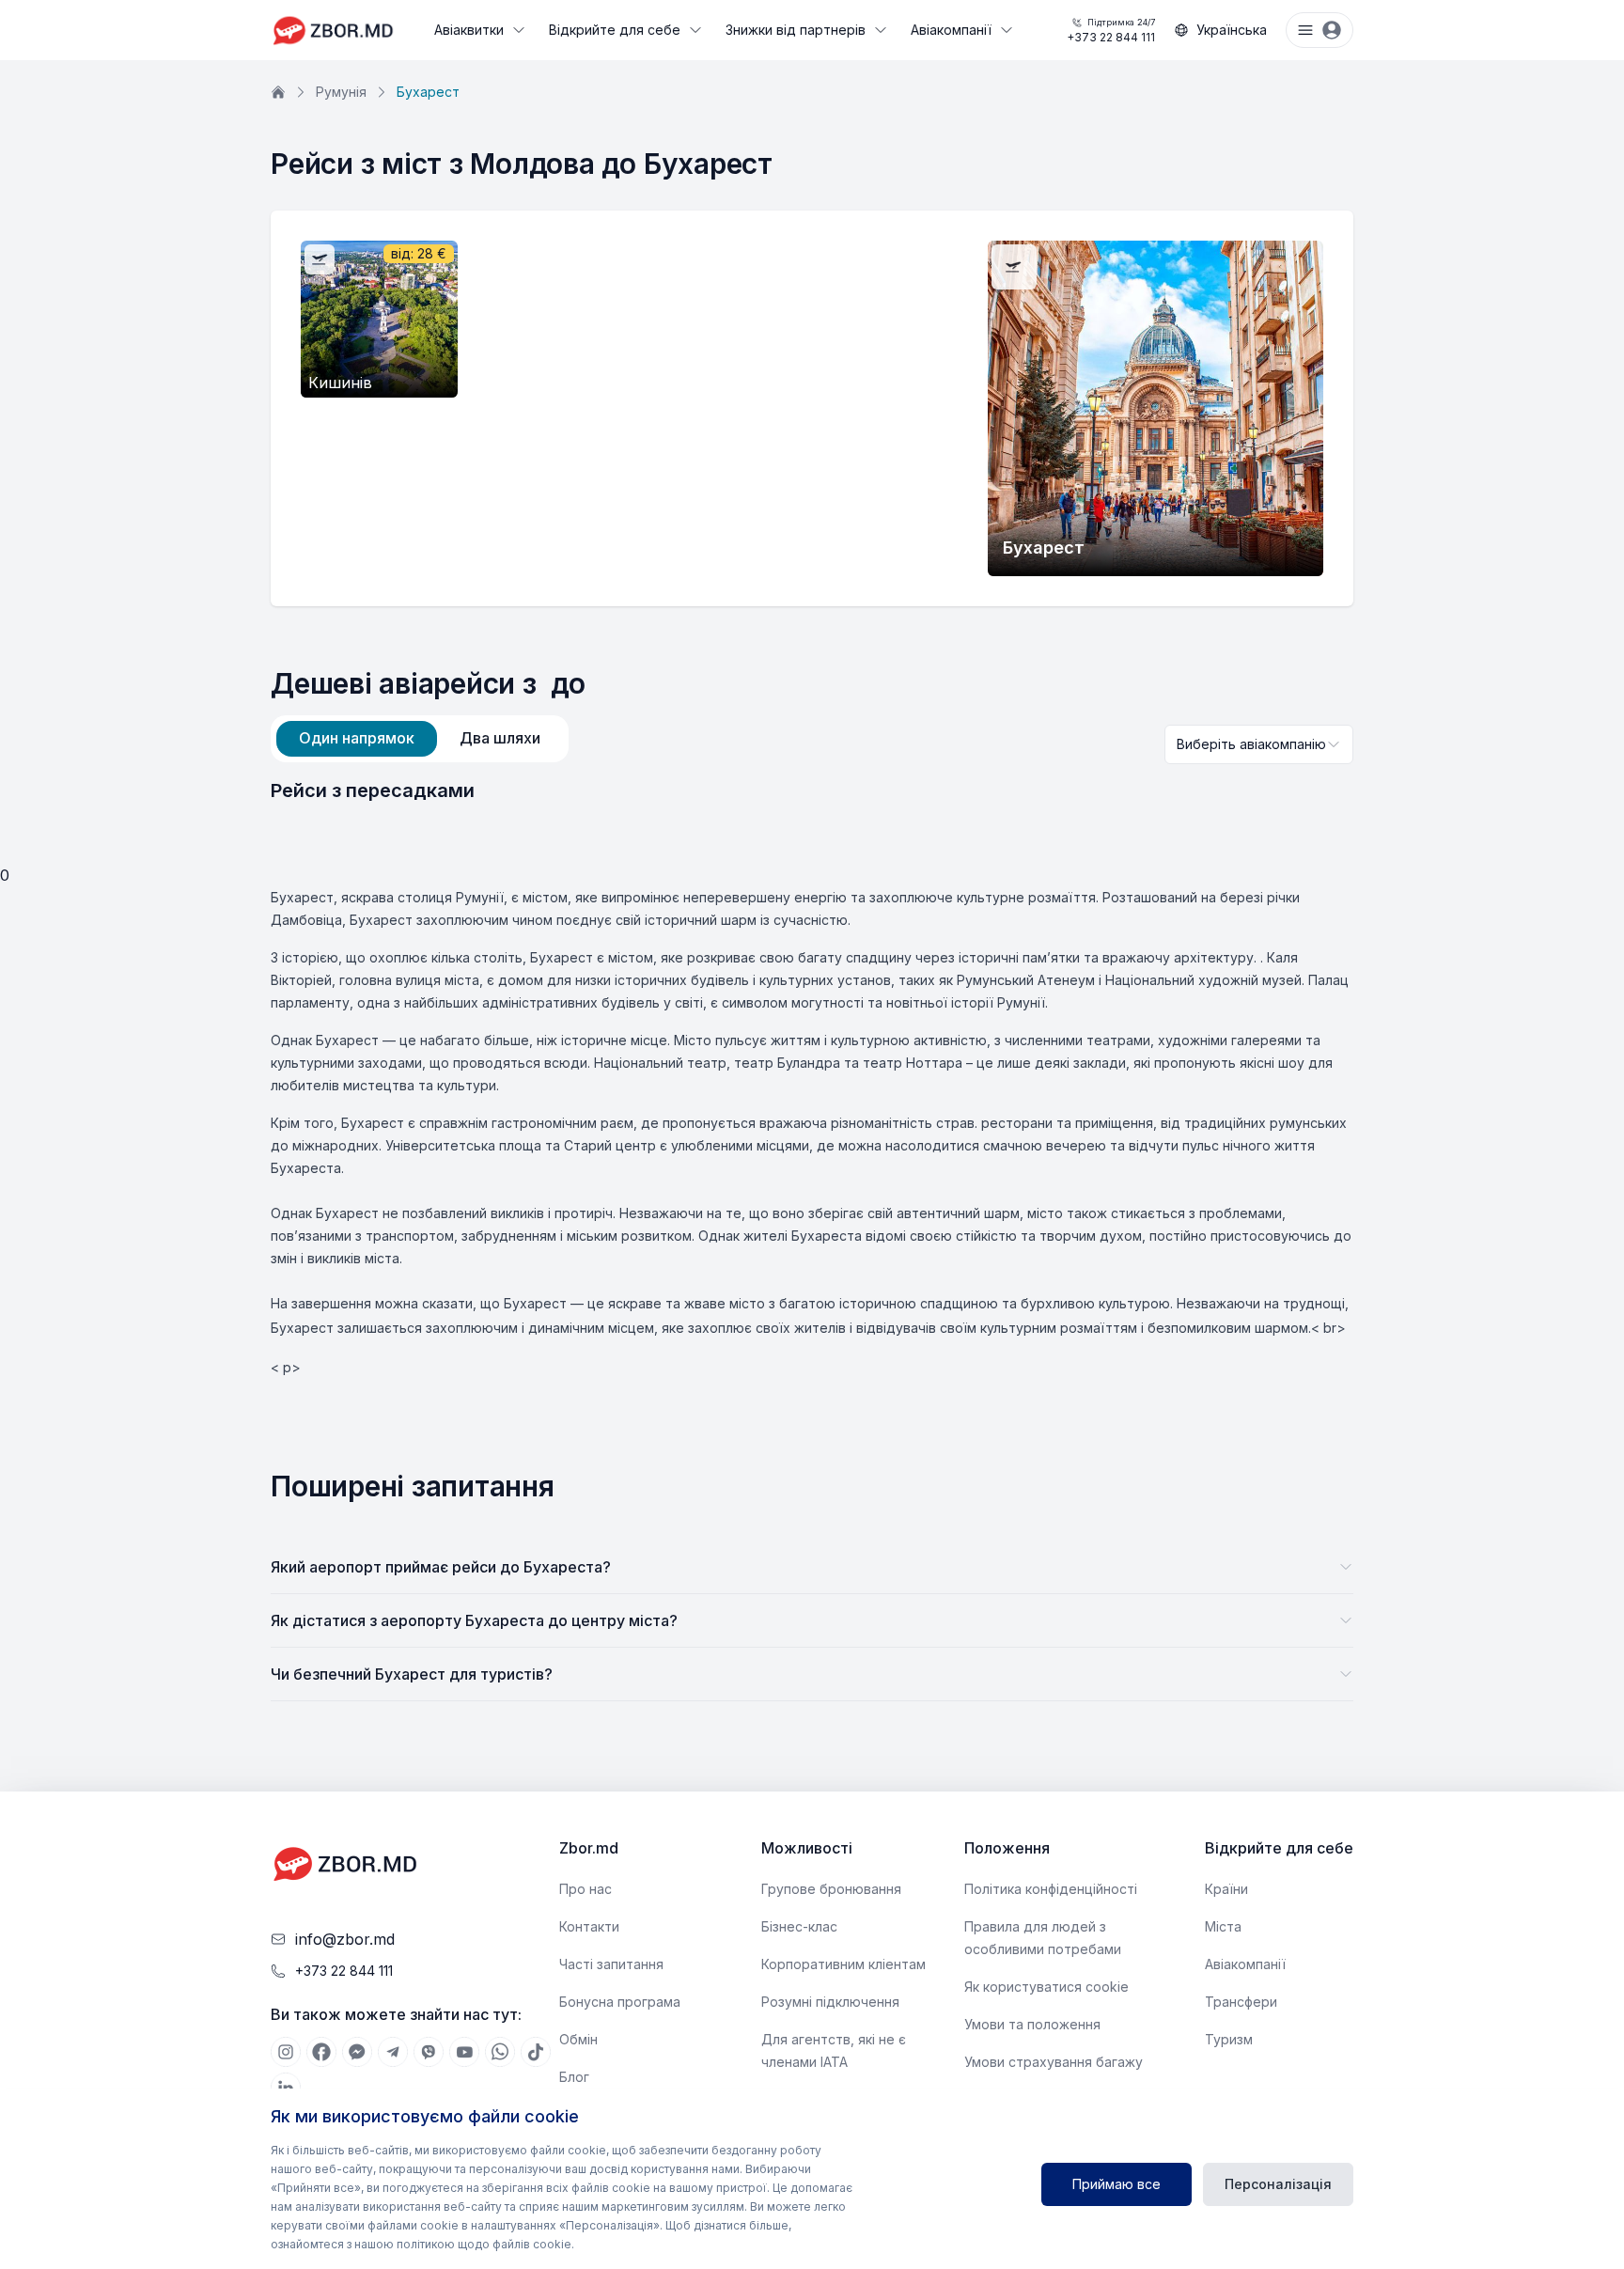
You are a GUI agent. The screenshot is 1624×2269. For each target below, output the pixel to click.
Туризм (1229, 2039)
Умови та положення (1032, 2024)
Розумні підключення (830, 2002)
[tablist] (420, 739)
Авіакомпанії (951, 30)
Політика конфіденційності (1051, 1889)
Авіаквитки (469, 30)
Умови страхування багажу (1054, 2062)
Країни (1226, 1889)
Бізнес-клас (799, 1926)
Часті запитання (611, 1964)
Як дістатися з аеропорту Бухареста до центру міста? (474, 1620)
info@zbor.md (345, 1939)
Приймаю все (1116, 2184)
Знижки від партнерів (796, 30)
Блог (574, 2077)
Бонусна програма (620, 2002)
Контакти (589, 1926)
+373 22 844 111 (1111, 31)
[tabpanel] (812, 790)
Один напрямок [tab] (357, 738)
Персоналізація (1278, 2184)
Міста (1223, 1926)
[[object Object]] (286, 2052)
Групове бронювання (831, 1889)
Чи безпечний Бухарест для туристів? (412, 1674)
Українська (1232, 30)
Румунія (341, 92)
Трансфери (1241, 2002)
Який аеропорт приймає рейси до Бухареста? (441, 1567)
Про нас (586, 1889)
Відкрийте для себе (615, 30)
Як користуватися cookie (1046, 1987)
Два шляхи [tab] (500, 738)
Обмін (578, 2039)
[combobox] (1259, 744)
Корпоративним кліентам (843, 1964)
